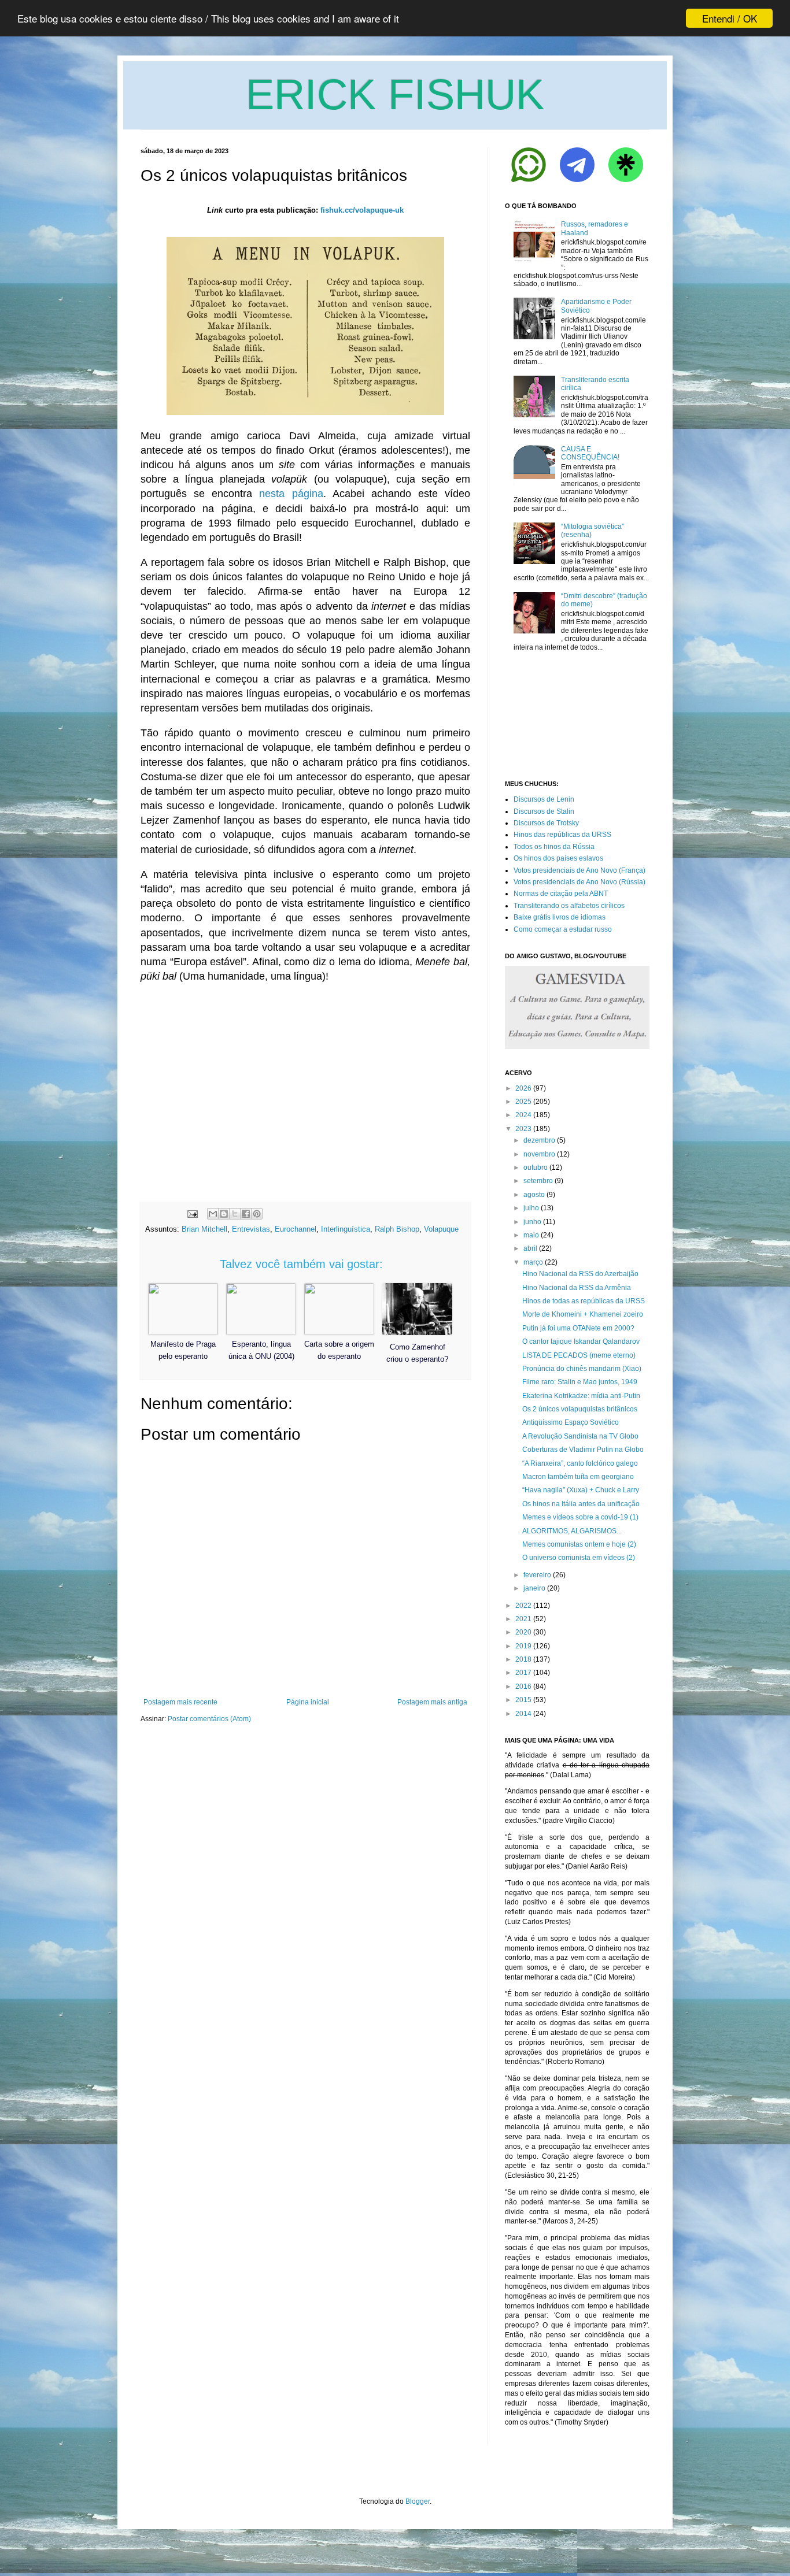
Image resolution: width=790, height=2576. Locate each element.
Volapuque (441, 1229)
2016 (523, 1687)
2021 (523, 1619)
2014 (523, 1714)
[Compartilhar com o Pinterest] (257, 1214)
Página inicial (308, 1702)
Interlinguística (346, 1229)
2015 (523, 1700)
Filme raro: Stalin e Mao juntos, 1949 (580, 1382)
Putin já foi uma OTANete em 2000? (578, 1328)
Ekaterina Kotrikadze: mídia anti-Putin (581, 1396)
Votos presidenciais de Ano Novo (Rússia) (579, 882)
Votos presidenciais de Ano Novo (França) (579, 870)
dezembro (539, 1140)
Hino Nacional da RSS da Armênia (577, 1288)
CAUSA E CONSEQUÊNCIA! (590, 453)
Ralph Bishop (397, 1229)
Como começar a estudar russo (563, 929)
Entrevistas (251, 1229)
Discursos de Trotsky (546, 823)
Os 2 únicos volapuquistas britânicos (580, 1409)
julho (531, 1208)
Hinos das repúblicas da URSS (562, 835)
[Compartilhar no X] (235, 1214)
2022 (523, 1606)
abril (530, 1248)
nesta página (291, 494)
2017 (523, 1673)
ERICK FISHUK (395, 94)
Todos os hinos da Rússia (554, 847)
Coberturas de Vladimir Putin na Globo (583, 1450)
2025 (523, 1102)
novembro (539, 1154)
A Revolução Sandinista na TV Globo (580, 1436)
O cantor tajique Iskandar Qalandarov (581, 1341)
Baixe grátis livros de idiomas (560, 917)
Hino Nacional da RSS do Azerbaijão (580, 1274)
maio (531, 1235)
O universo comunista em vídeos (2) (579, 1558)
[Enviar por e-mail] (213, 1214)
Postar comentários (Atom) (209, 1719)
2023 (523, 1129)
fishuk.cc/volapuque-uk (362, 210)
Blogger (418, 2501)
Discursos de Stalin (544, 811)
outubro (536, 1167)
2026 (523, 1088)
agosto (534, 1195)
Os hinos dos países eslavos (558, 858)
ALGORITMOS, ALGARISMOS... (572, 1531)
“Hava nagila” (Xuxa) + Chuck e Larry (581, 1490)
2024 (523, 1115)
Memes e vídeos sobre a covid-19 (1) (580, 1517)
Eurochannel (296, 1229)
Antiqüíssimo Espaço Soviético (571, 1422)
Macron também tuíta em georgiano (578, 1477)
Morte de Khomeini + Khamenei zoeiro (583, 1314)
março (533, 1262)
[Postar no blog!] (224, 1214)
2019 (523, 1646)
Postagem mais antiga (432, 1702)
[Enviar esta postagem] (192, 1213)
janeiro (534, 1588)
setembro (538, 1181)
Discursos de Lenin (544, 799)
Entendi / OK (730, 18)
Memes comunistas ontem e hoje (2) (579, 1544)
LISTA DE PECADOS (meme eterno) (579, 1355)
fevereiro (537, 1575)
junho (532, 1222)
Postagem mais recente (180, 1702)
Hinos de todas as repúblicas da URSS (584, 1301)
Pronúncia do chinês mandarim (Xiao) (582, 1369)
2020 (523, 1632)
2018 (523, 1659)
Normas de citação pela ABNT (561, 894)
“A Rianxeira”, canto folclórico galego (580, 1463)
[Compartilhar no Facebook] (246, 1214)
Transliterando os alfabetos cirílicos (569, 906)
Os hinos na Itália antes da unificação (581, 1504)
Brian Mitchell (204, 1229)
